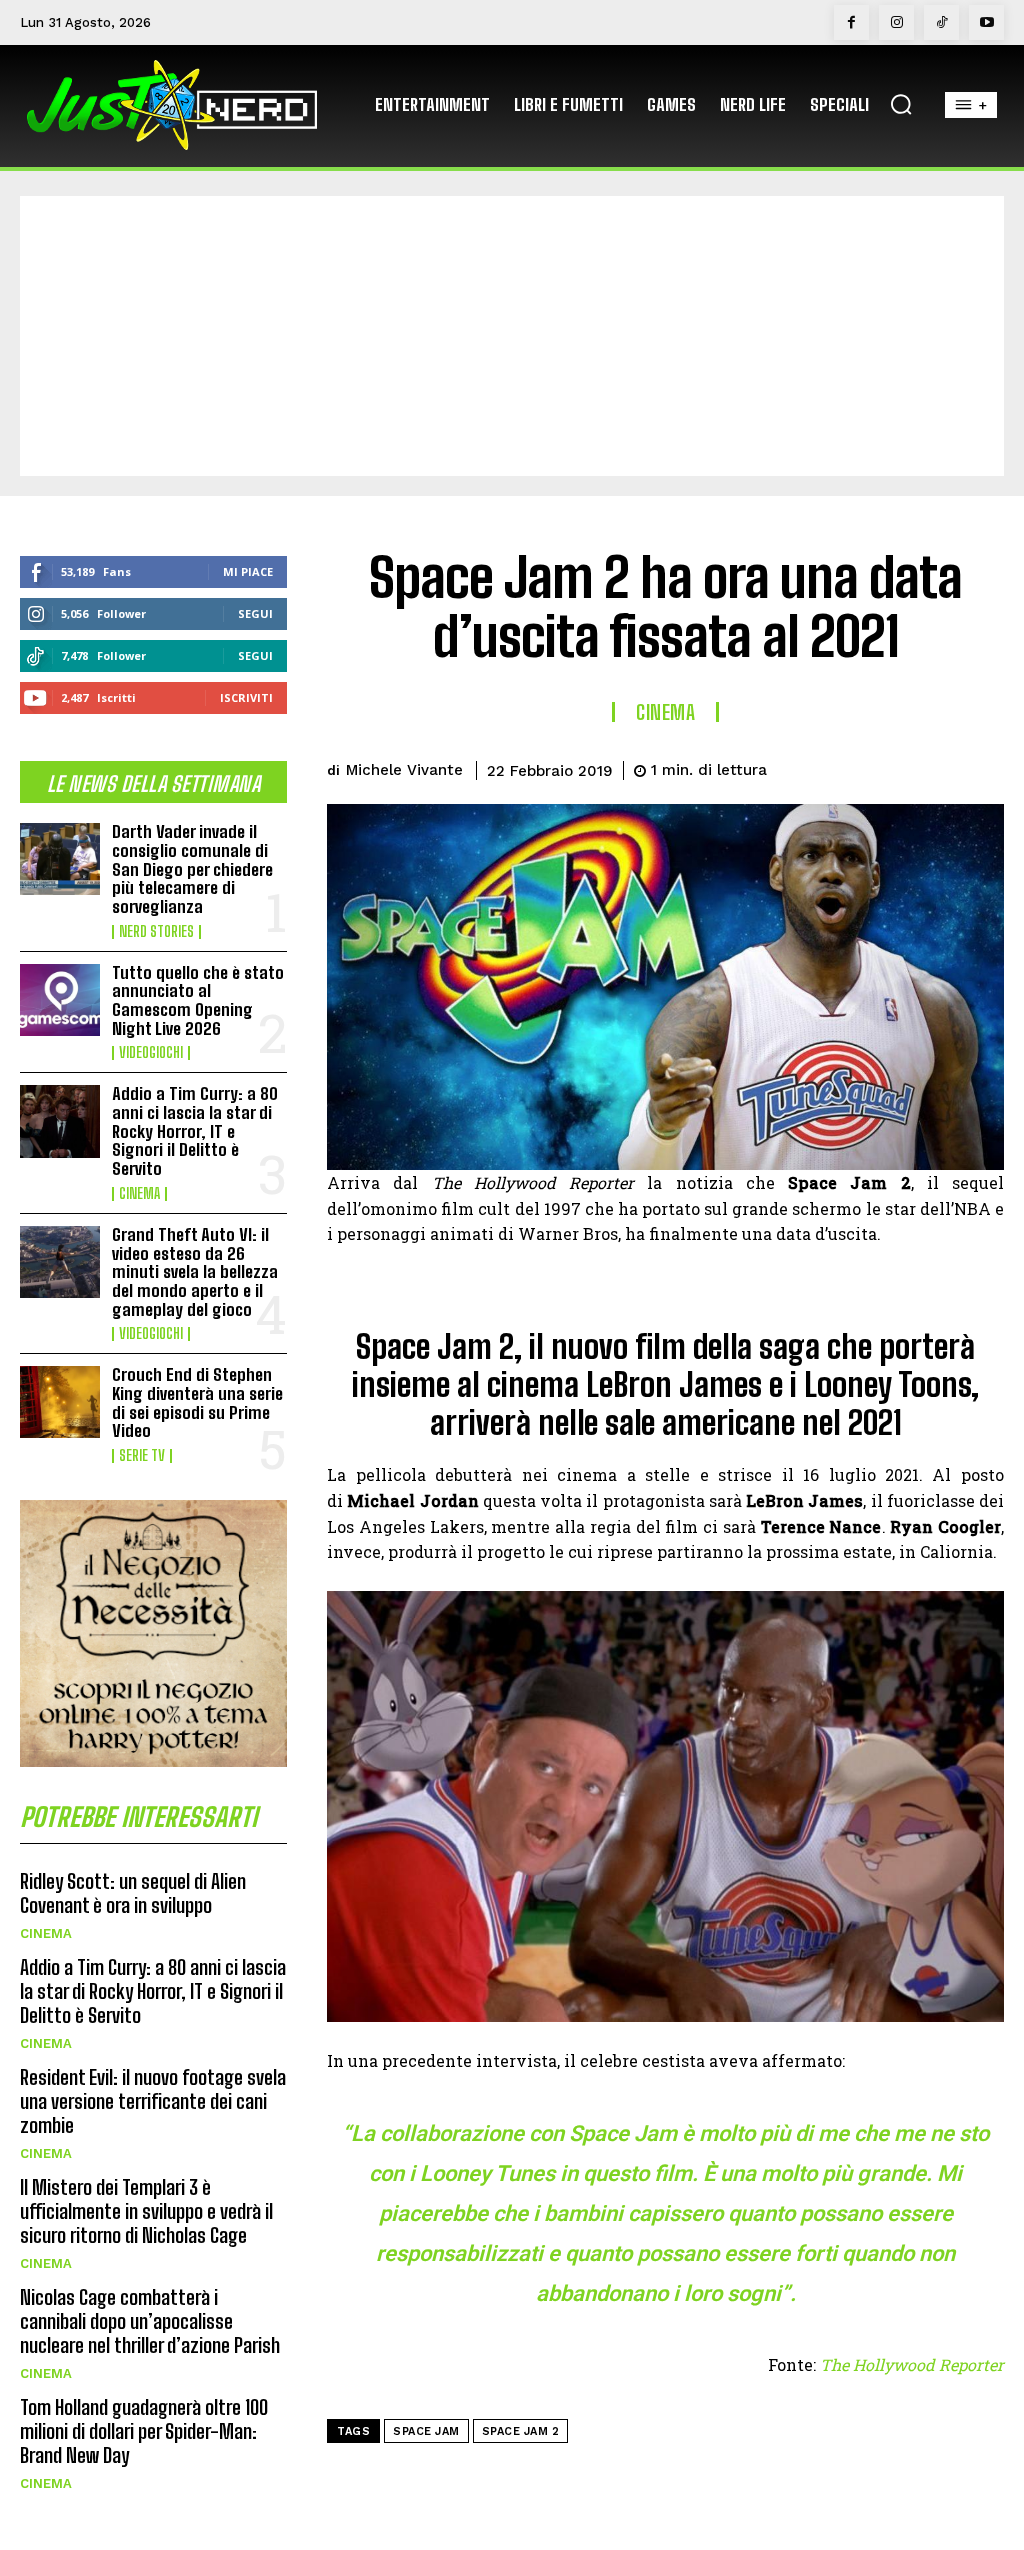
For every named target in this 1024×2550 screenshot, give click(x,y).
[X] (844, 767)
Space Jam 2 (521, 2431)
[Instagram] (896, 22)
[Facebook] (851, 22)
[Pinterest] (890, 767)
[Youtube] (986, 22)
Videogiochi (151, 1053)
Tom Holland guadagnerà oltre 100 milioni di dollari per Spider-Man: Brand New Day (144, 2431)
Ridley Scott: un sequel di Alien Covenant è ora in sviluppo (133, 1893)
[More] (983, 767)
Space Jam (426, 2431)
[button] (901, 104)
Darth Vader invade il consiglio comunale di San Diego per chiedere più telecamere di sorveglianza (192, 869)
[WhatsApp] (936, 767)
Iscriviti (246, 697)
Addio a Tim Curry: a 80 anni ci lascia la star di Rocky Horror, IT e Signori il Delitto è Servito (195, 1131)
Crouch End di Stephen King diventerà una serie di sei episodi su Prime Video (197, 1402)
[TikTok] (941, 22)
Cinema (139, 1194)
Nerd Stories (156, 932)
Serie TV (142, 1456)
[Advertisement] (512, 336)
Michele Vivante (404, 770)
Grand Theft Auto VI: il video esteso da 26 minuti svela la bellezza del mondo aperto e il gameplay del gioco (195, 1272)
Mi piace (248, 571)
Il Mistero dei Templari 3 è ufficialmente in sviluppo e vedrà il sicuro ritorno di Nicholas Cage (146, 2211)
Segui (255, 613)
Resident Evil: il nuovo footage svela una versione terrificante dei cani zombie (153, 2101)
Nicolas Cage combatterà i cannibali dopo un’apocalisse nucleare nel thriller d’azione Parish (150, 2321)
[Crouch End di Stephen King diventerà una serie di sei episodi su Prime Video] (60, 1402)
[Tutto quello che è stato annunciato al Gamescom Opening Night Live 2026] (60, 1000)
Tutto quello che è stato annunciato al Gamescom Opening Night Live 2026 (198, 1000)
